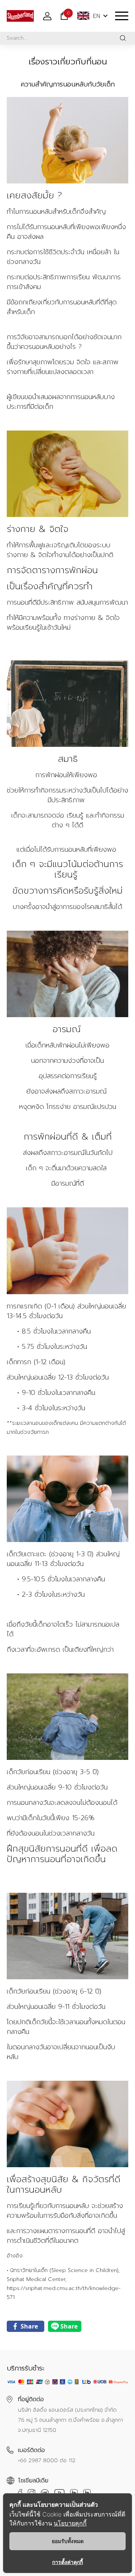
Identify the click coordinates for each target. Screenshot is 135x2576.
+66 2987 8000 (38, 2461)
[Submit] (123, 38)
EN (97, 16)
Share (29, 2326)
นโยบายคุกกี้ (70, 2523)
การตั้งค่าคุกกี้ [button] (67, 2562)
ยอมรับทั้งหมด (68, 2541)
